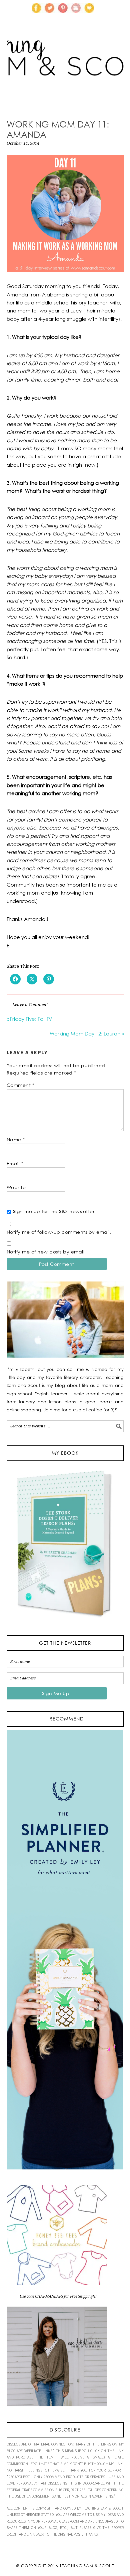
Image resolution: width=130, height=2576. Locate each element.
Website (16, 1187)
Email (15, 1163)
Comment (21, 1085)
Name (16, 1139)
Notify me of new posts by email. (46, 1252)
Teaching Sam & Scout (87, 2566)
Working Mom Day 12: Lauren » (87, 1033)
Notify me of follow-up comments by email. (59, 1232)
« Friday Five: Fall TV (29, 1019)
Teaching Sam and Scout (65, 68)
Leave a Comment (30, 1005)
